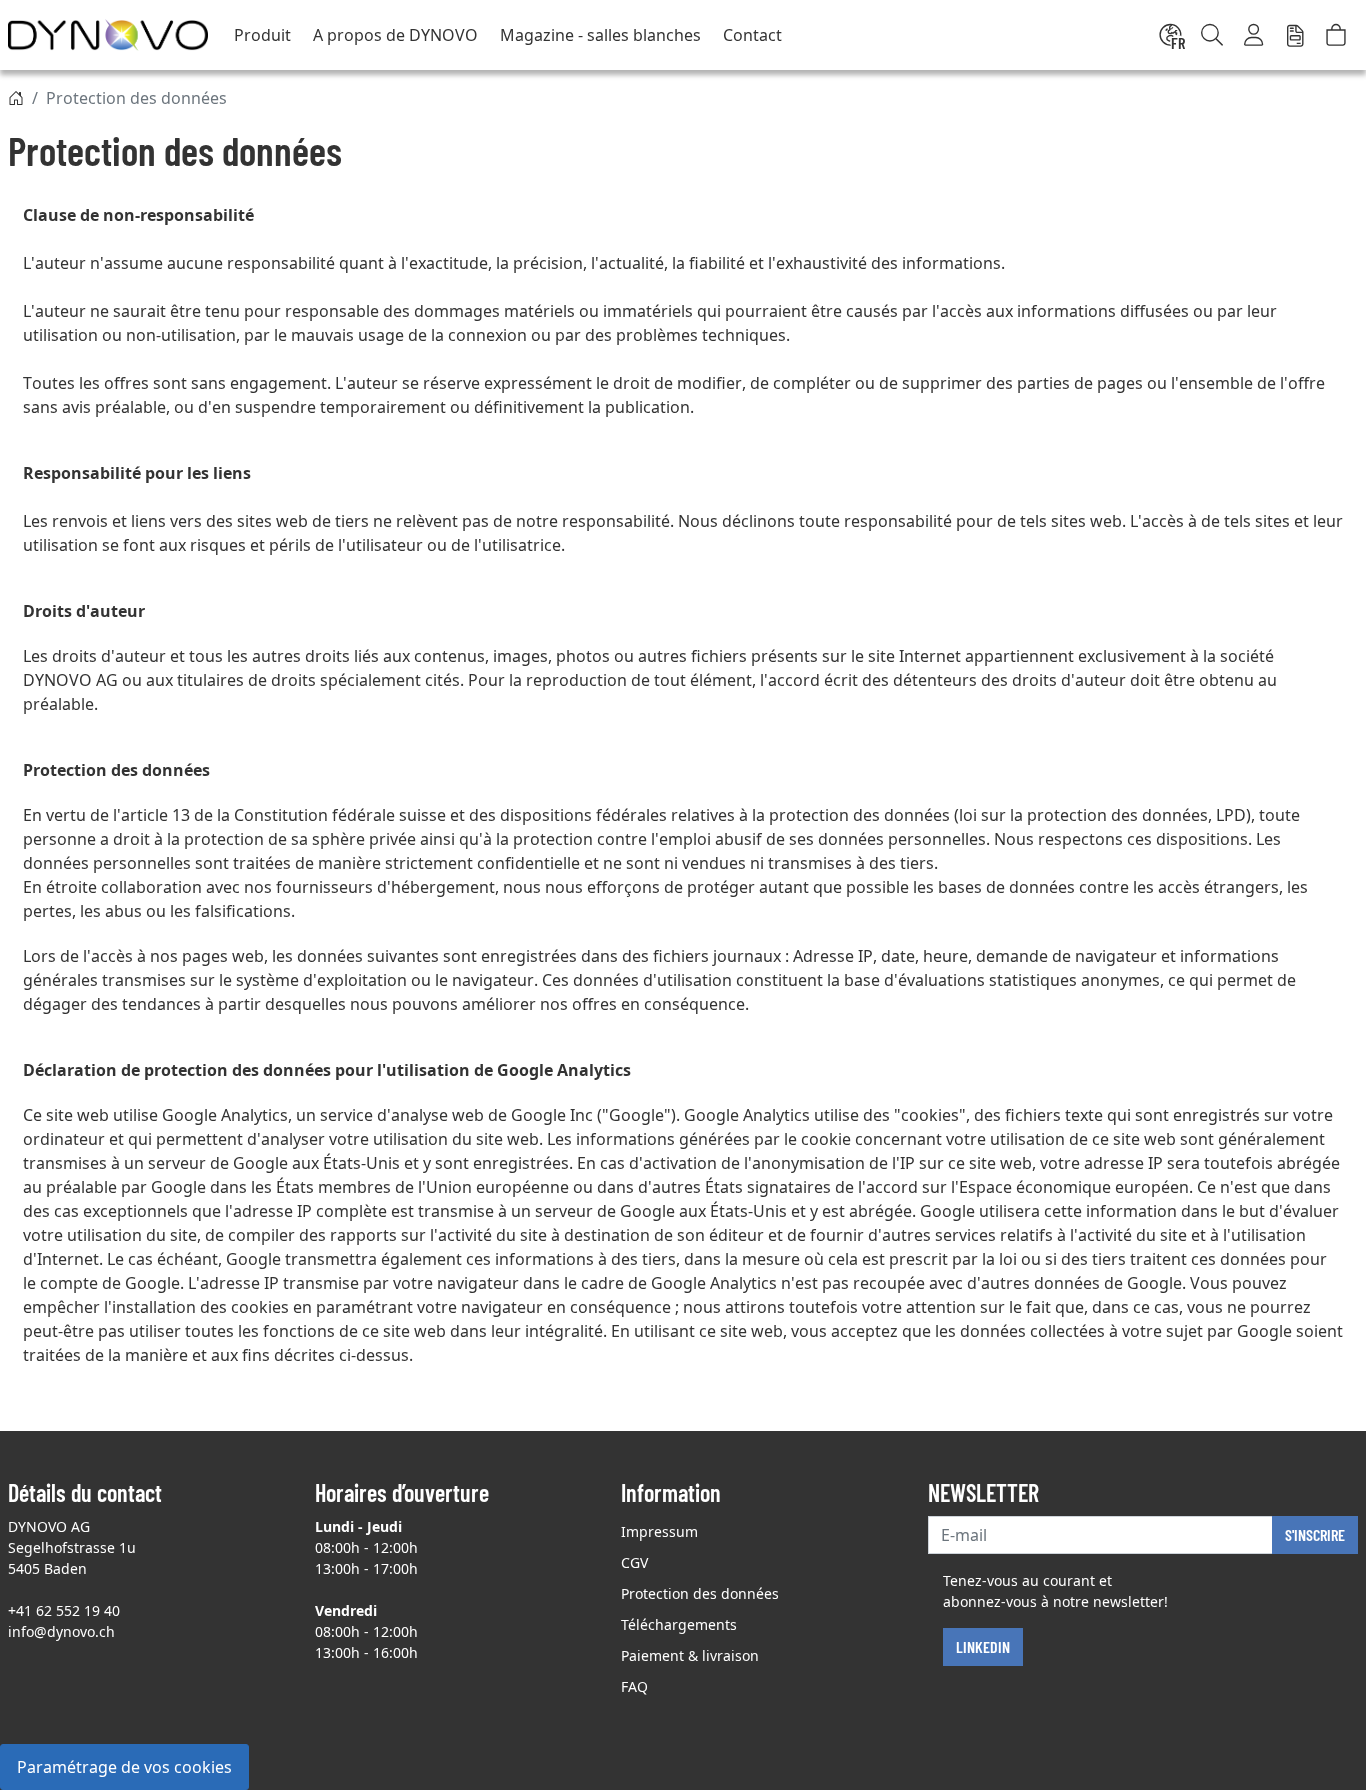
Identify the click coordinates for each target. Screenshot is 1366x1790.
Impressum (659, 1531)
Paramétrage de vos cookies (124, 1767)
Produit (262, 35)
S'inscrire (1315, 1534)
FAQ (634, 1686)
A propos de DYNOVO (395, 35)
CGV (634, 1562)
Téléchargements (679, 1624)
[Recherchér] (1212, 35)
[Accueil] (16, 98)
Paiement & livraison (690, 1655)
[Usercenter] (1255, 35)
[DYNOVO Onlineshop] (108, 35)
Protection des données (700, 1593)
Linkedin (983, 1646)
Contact (752, 35)
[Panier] (1336, 35)
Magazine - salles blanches (600, 35)
